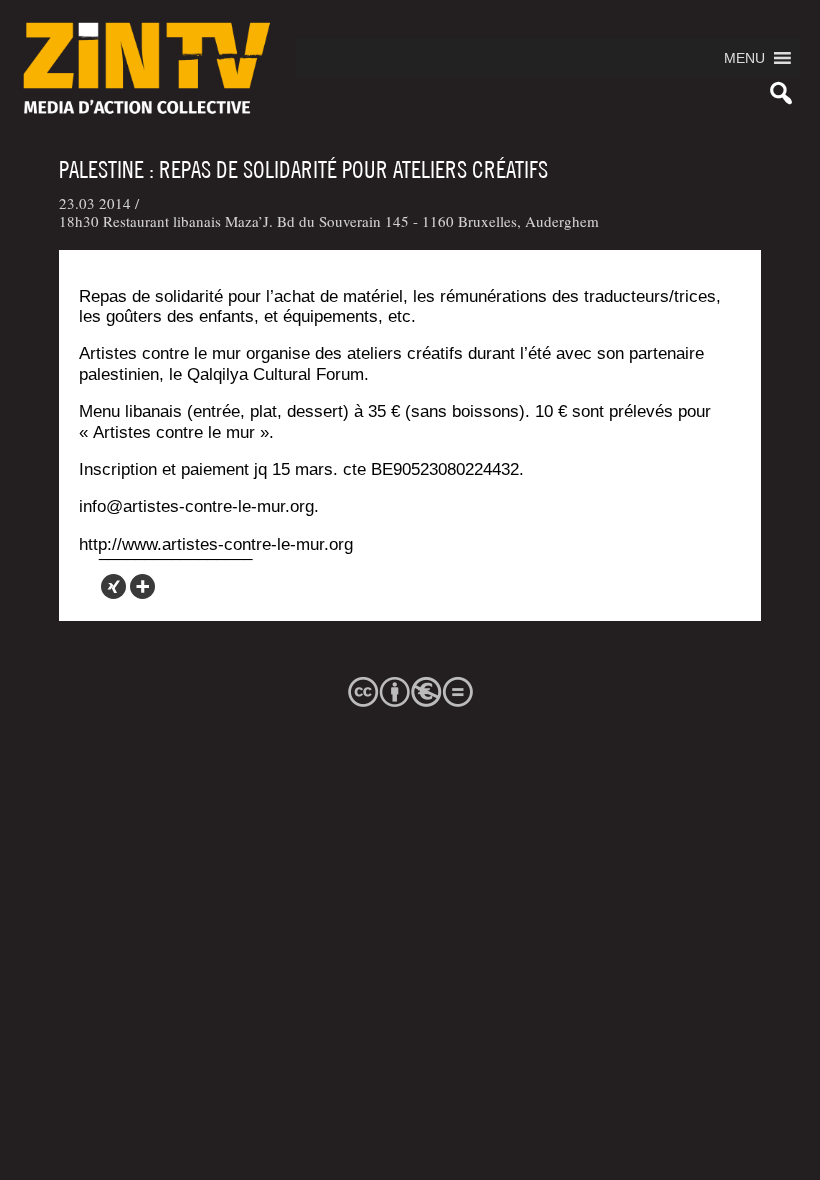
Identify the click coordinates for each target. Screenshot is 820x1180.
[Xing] (113, 586)
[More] (142, 586)
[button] (744, 58)
